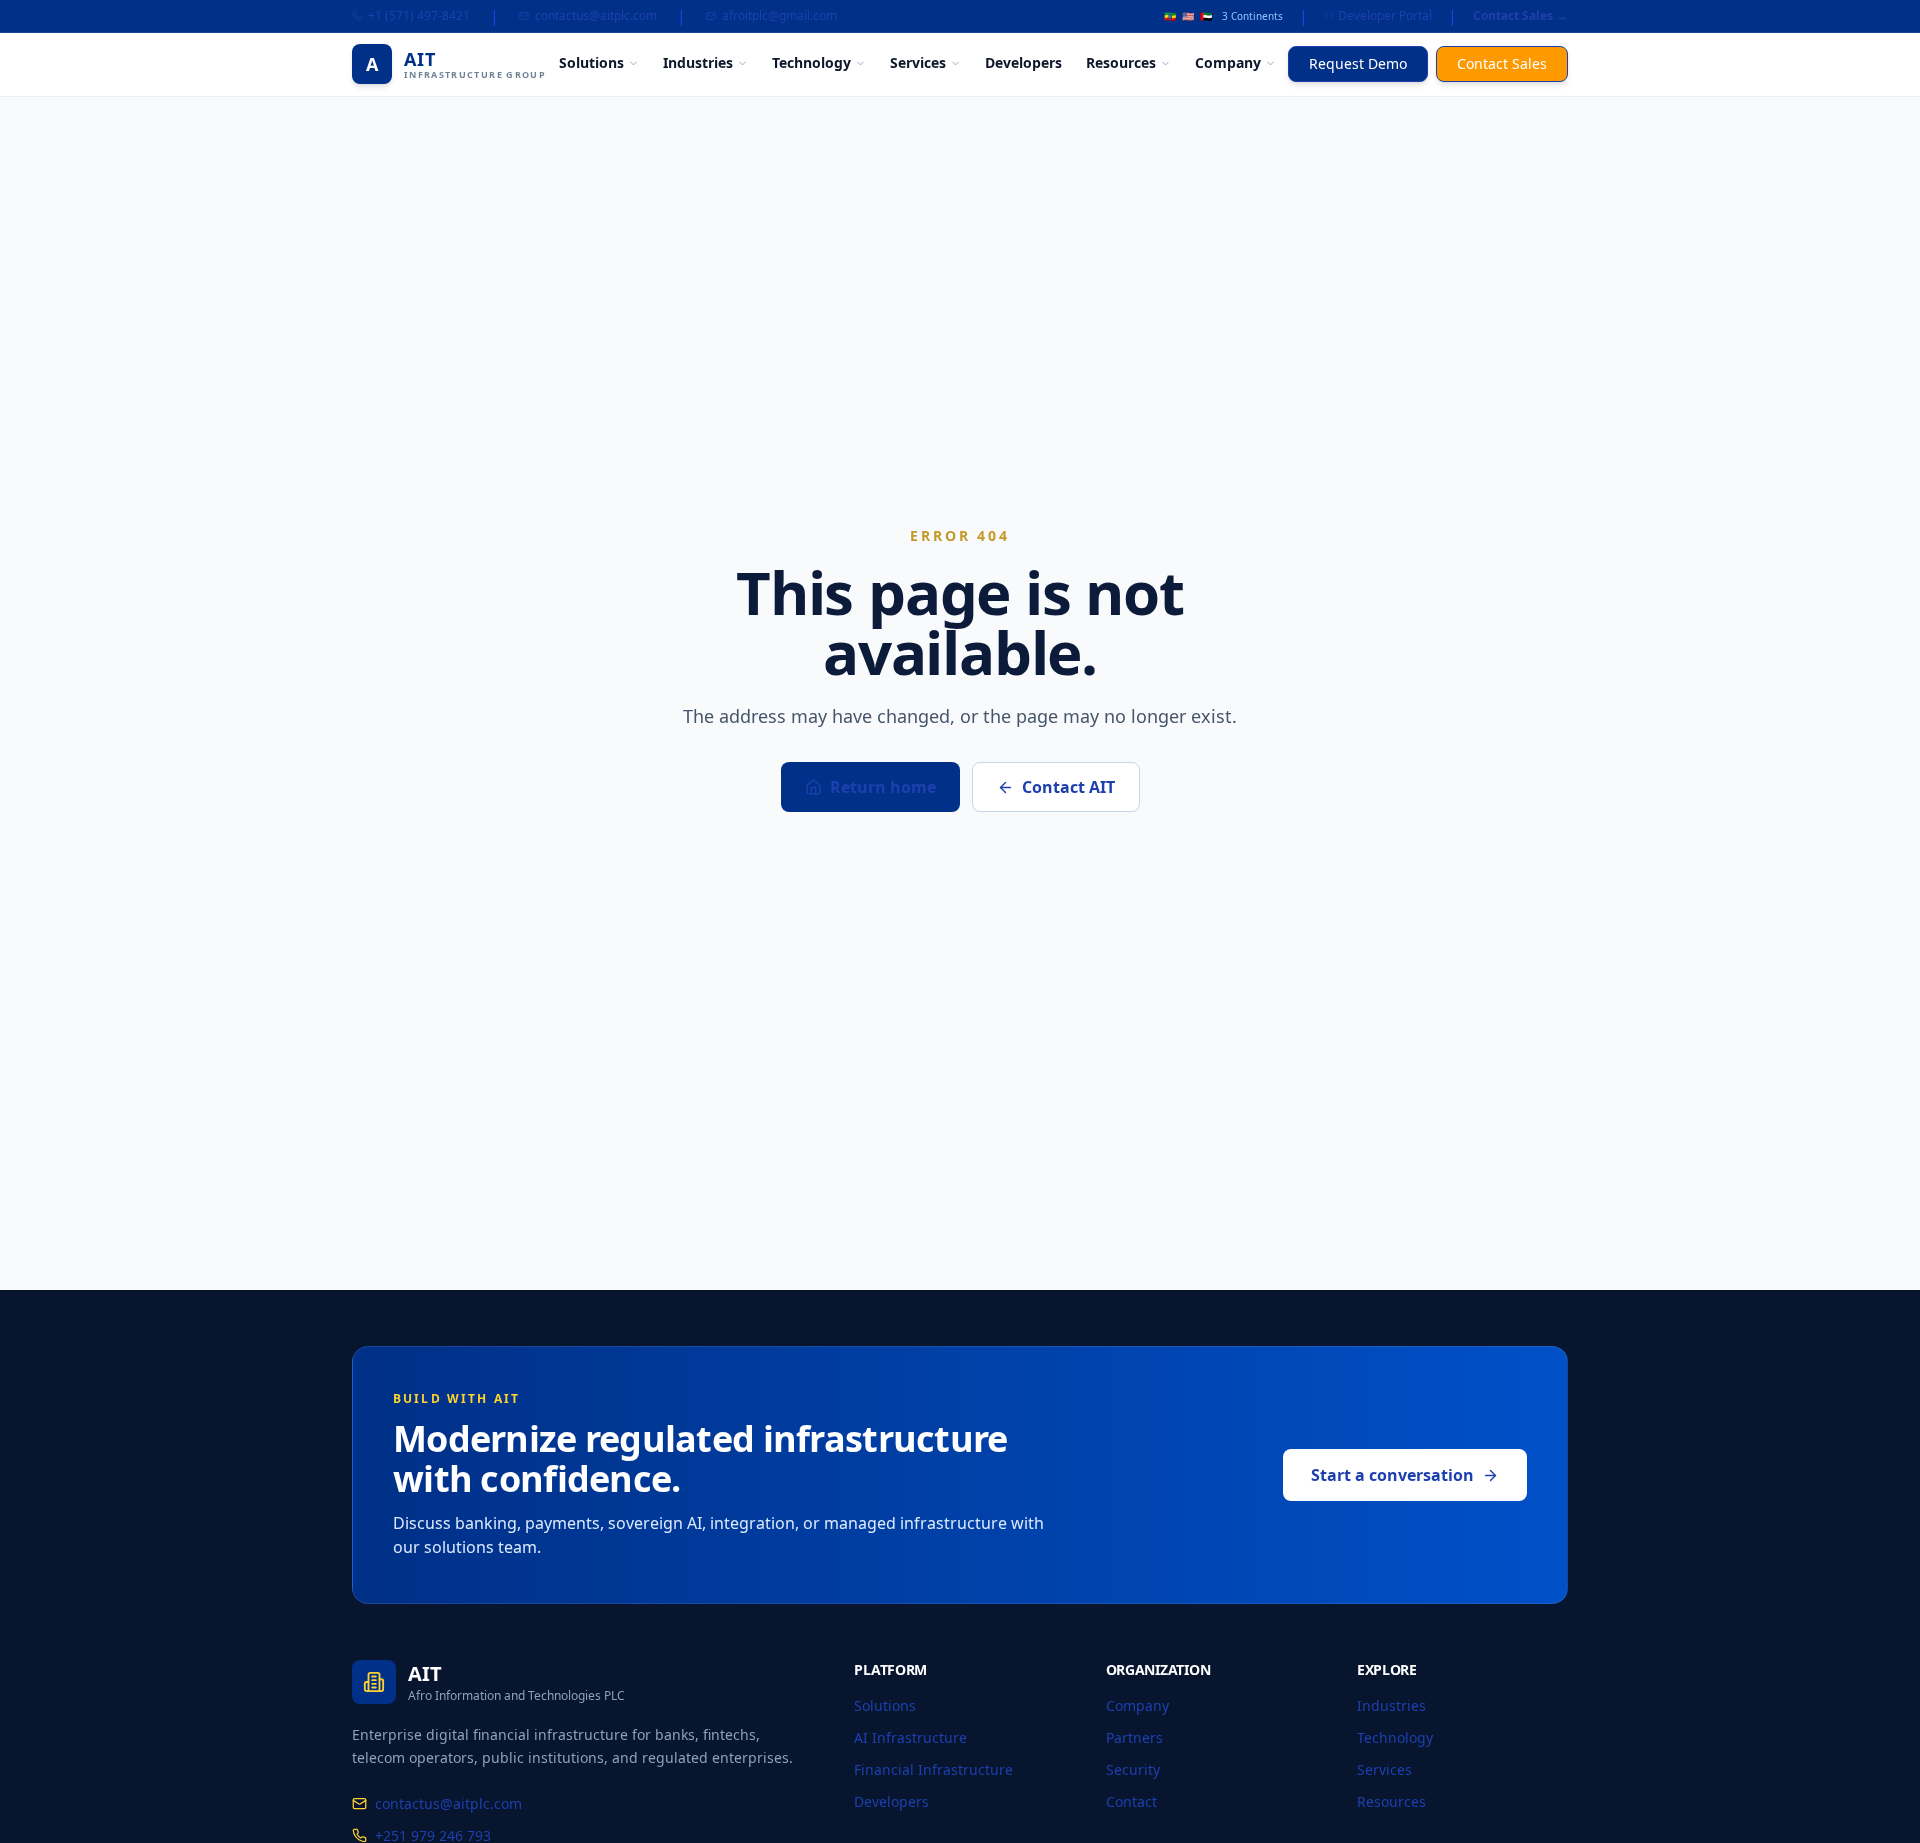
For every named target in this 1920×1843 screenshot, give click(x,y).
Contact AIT (1068, 787)
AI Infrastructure (910, 1737)
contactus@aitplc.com (596, 16)
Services (918, 62)
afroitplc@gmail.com (779, 16)
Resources (1121, 62)
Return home (883, 787)
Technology (811, 62)
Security (1133, 1769)
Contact (1131, 1801)
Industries (698, 62)
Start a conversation (1392, 1475)
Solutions (591, 62)
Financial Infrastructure (933, 1769)
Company (1228, 62)
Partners (1134, 1737)
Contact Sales (1502, 63)
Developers (1023, 62)
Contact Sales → (1520, 16)
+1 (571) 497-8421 (419, 16)
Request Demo (1358, 63)
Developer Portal (1385, 16)
